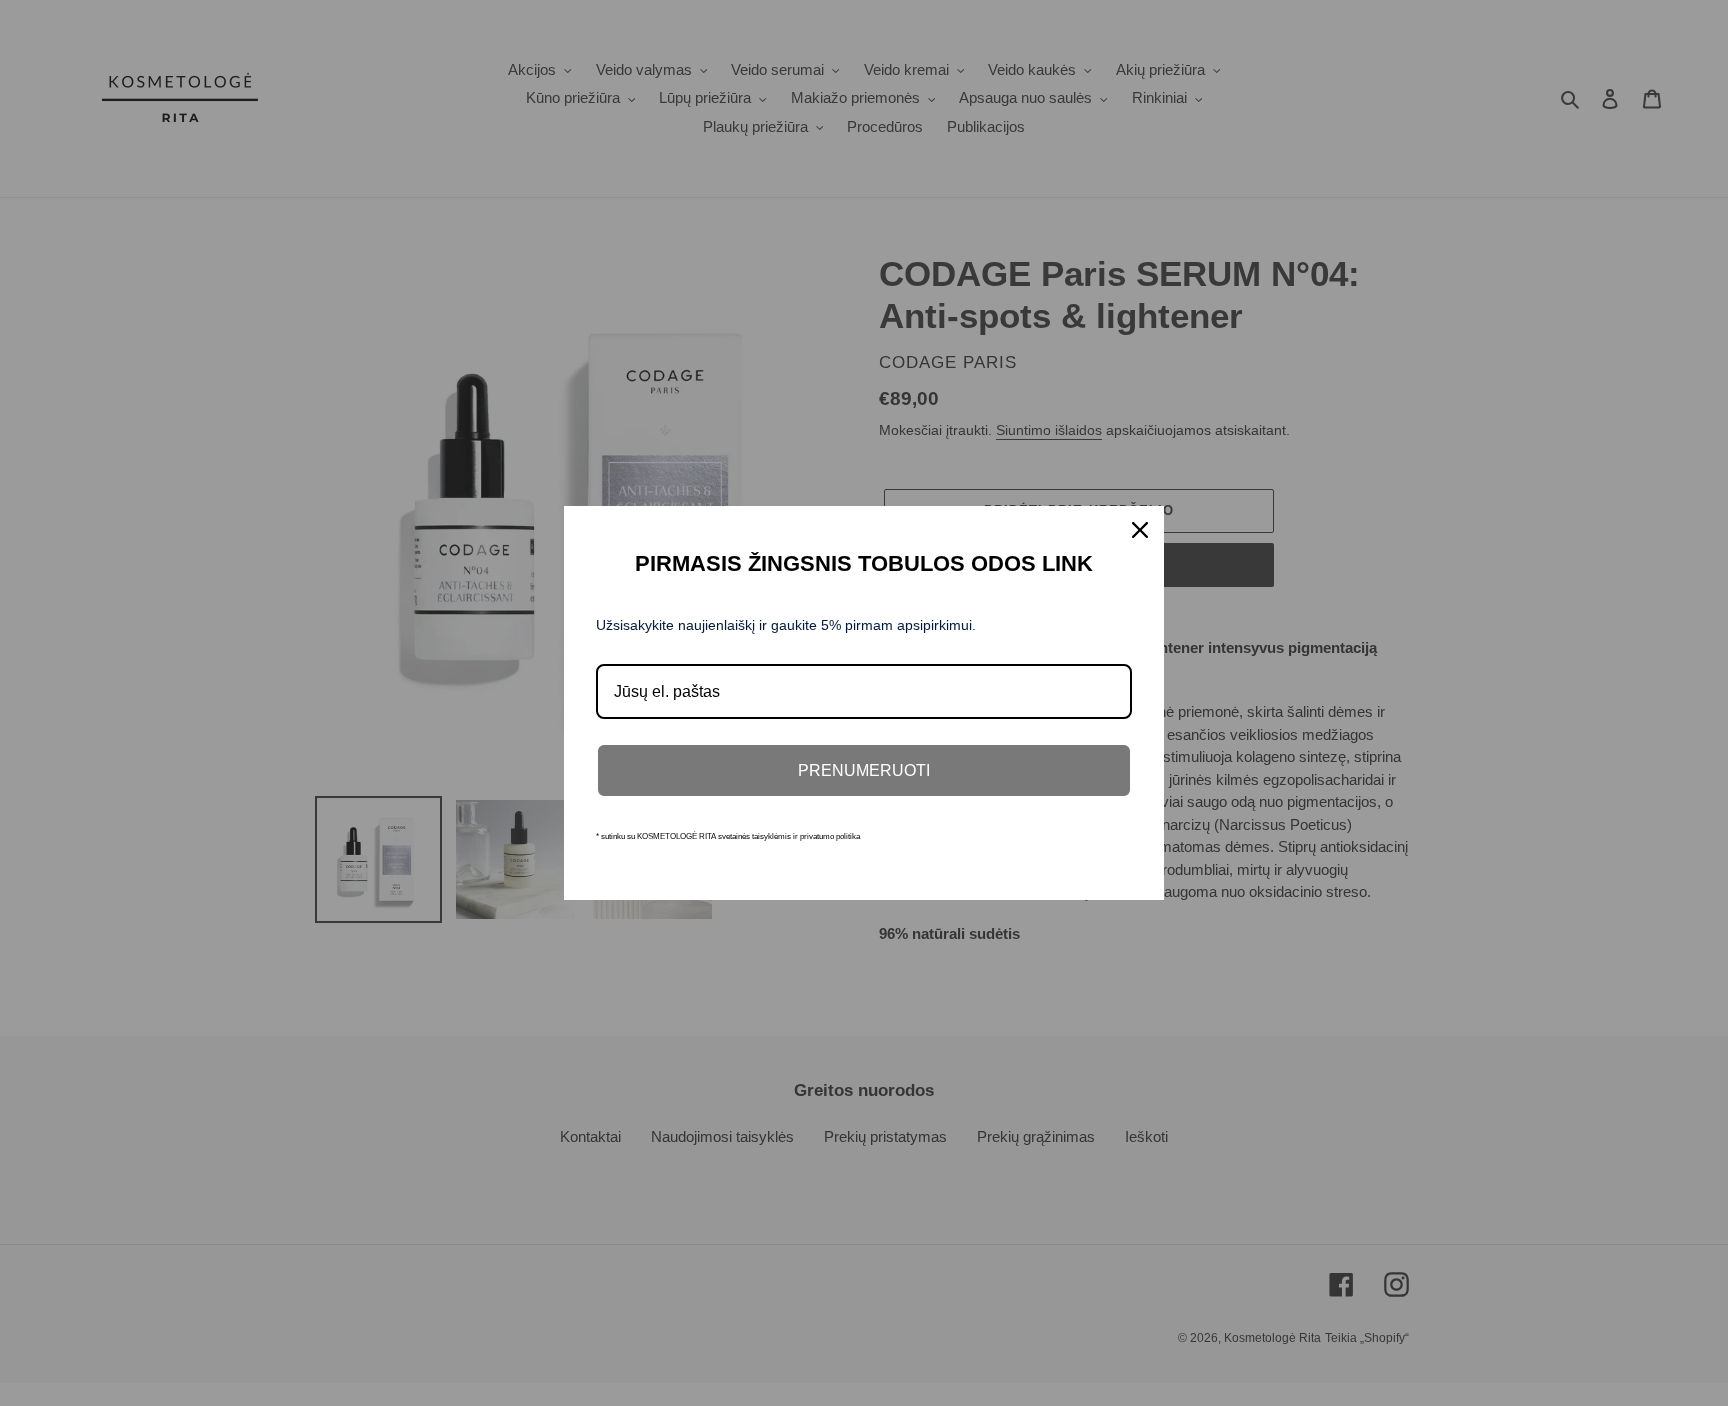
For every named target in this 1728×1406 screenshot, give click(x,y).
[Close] (1140, 530)
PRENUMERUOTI (864, 770)
